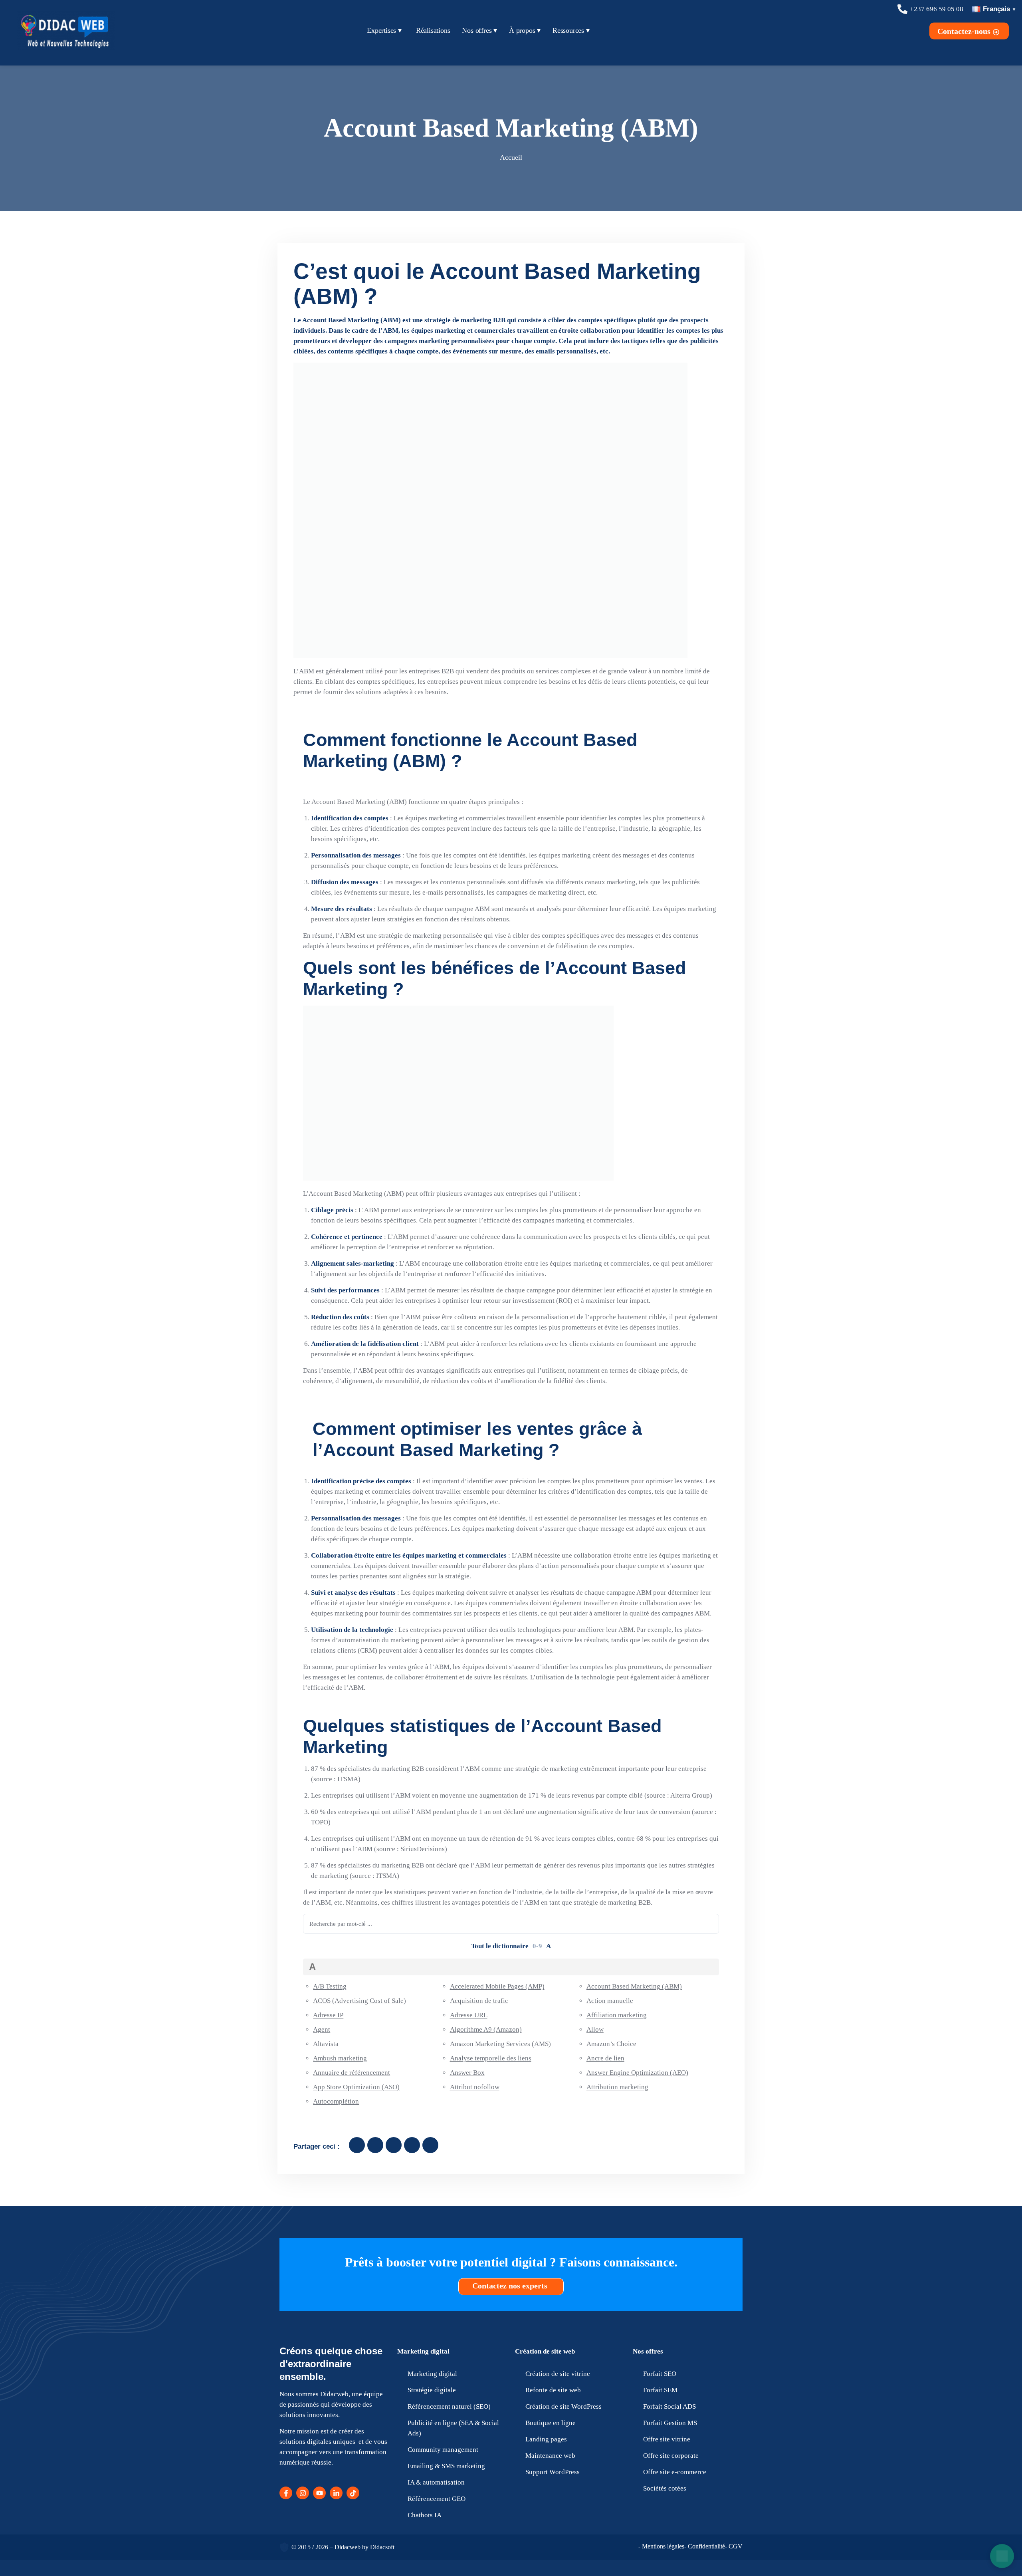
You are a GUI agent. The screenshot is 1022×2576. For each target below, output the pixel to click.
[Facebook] (286, 2493)
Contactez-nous (965, 31)
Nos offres (648, 2351)
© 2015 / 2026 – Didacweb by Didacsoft (343, 2547)
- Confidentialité (705, 2546)
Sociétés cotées (665, 2488)
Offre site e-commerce (675, 2472)
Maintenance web (550, 2456)
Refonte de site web (553, 2390)
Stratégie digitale (432, 2390)
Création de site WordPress (563, 2406)
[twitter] (375, 2145)
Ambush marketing (340, 2058)
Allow (595, 2029)
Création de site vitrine (558, 2374)
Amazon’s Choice (611, 2044)
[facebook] (357, 2145)
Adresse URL (469, 2015)
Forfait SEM (660, 2390)
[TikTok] (353, 2493)
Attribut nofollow (475, 2087)
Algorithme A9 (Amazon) (486, 2029)
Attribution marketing (617, 2087)
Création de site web (545, 2351)
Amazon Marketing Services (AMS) (500, 2044)
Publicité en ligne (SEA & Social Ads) (453, 2428)
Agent (322, 2029)
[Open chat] (1002, 2556)
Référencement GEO (437, 2499)
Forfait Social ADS (669, 2406)
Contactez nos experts (511, 2286)
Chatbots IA (425, 2515)
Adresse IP (328, 2015)
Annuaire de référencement (352, 2073)
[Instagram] (303, 2493)
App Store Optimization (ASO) (356, 2087)
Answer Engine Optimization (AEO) (637, 2073)
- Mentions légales (661, 2546)
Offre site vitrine (667, 2439)
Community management (443, 2450)
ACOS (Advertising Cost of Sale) (359, 2001)
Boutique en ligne (551, 2423)
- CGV (734, 2546)
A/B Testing (330, 1986)
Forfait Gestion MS (670, 2423)
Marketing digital (423, 2351)
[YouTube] (319, 2493)
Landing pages (546, 2439)
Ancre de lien (605, 2058)
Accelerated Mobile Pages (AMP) (497, 1986)
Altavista (326, 2044)
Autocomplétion (336, 2101)
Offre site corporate (671, 2456)
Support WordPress (553, 2472)
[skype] (430, 2145)
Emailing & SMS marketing (446, 2466)
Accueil (511, 157)
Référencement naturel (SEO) (449, 2406)
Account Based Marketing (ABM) (634, 1986)
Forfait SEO (660, 2374)
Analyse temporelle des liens (491, 2058)
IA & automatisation (436, 2482)
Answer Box (467, 2073)
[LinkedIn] (336, 2493)
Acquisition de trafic (479, 2001)
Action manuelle (610, 2001)
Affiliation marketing (617, 2015)
